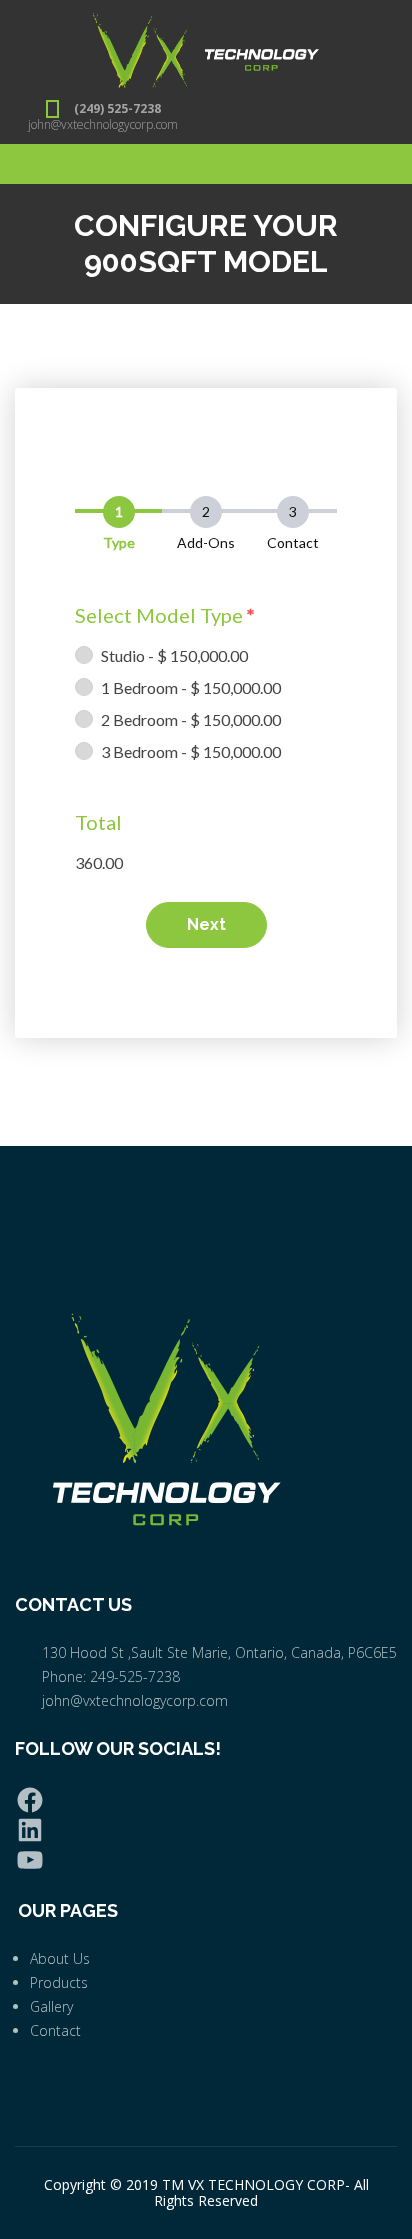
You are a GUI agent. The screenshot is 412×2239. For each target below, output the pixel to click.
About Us (60, 1958)
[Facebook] (206, 1800)
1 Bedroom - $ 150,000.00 (191, 687)
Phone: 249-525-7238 (111, 1676)
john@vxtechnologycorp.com (103, 124)
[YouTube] (206, 1860)
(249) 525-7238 (117, 108)
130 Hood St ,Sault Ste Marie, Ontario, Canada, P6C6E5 (219, 1652)
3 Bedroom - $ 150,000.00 (191, 751)
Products (59, 1982)
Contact (55, 2030)
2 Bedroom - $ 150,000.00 (191, 719)
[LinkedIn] (206, 1830)
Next (206, 924)
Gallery (51, 2006)
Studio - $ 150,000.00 (174, 655)
